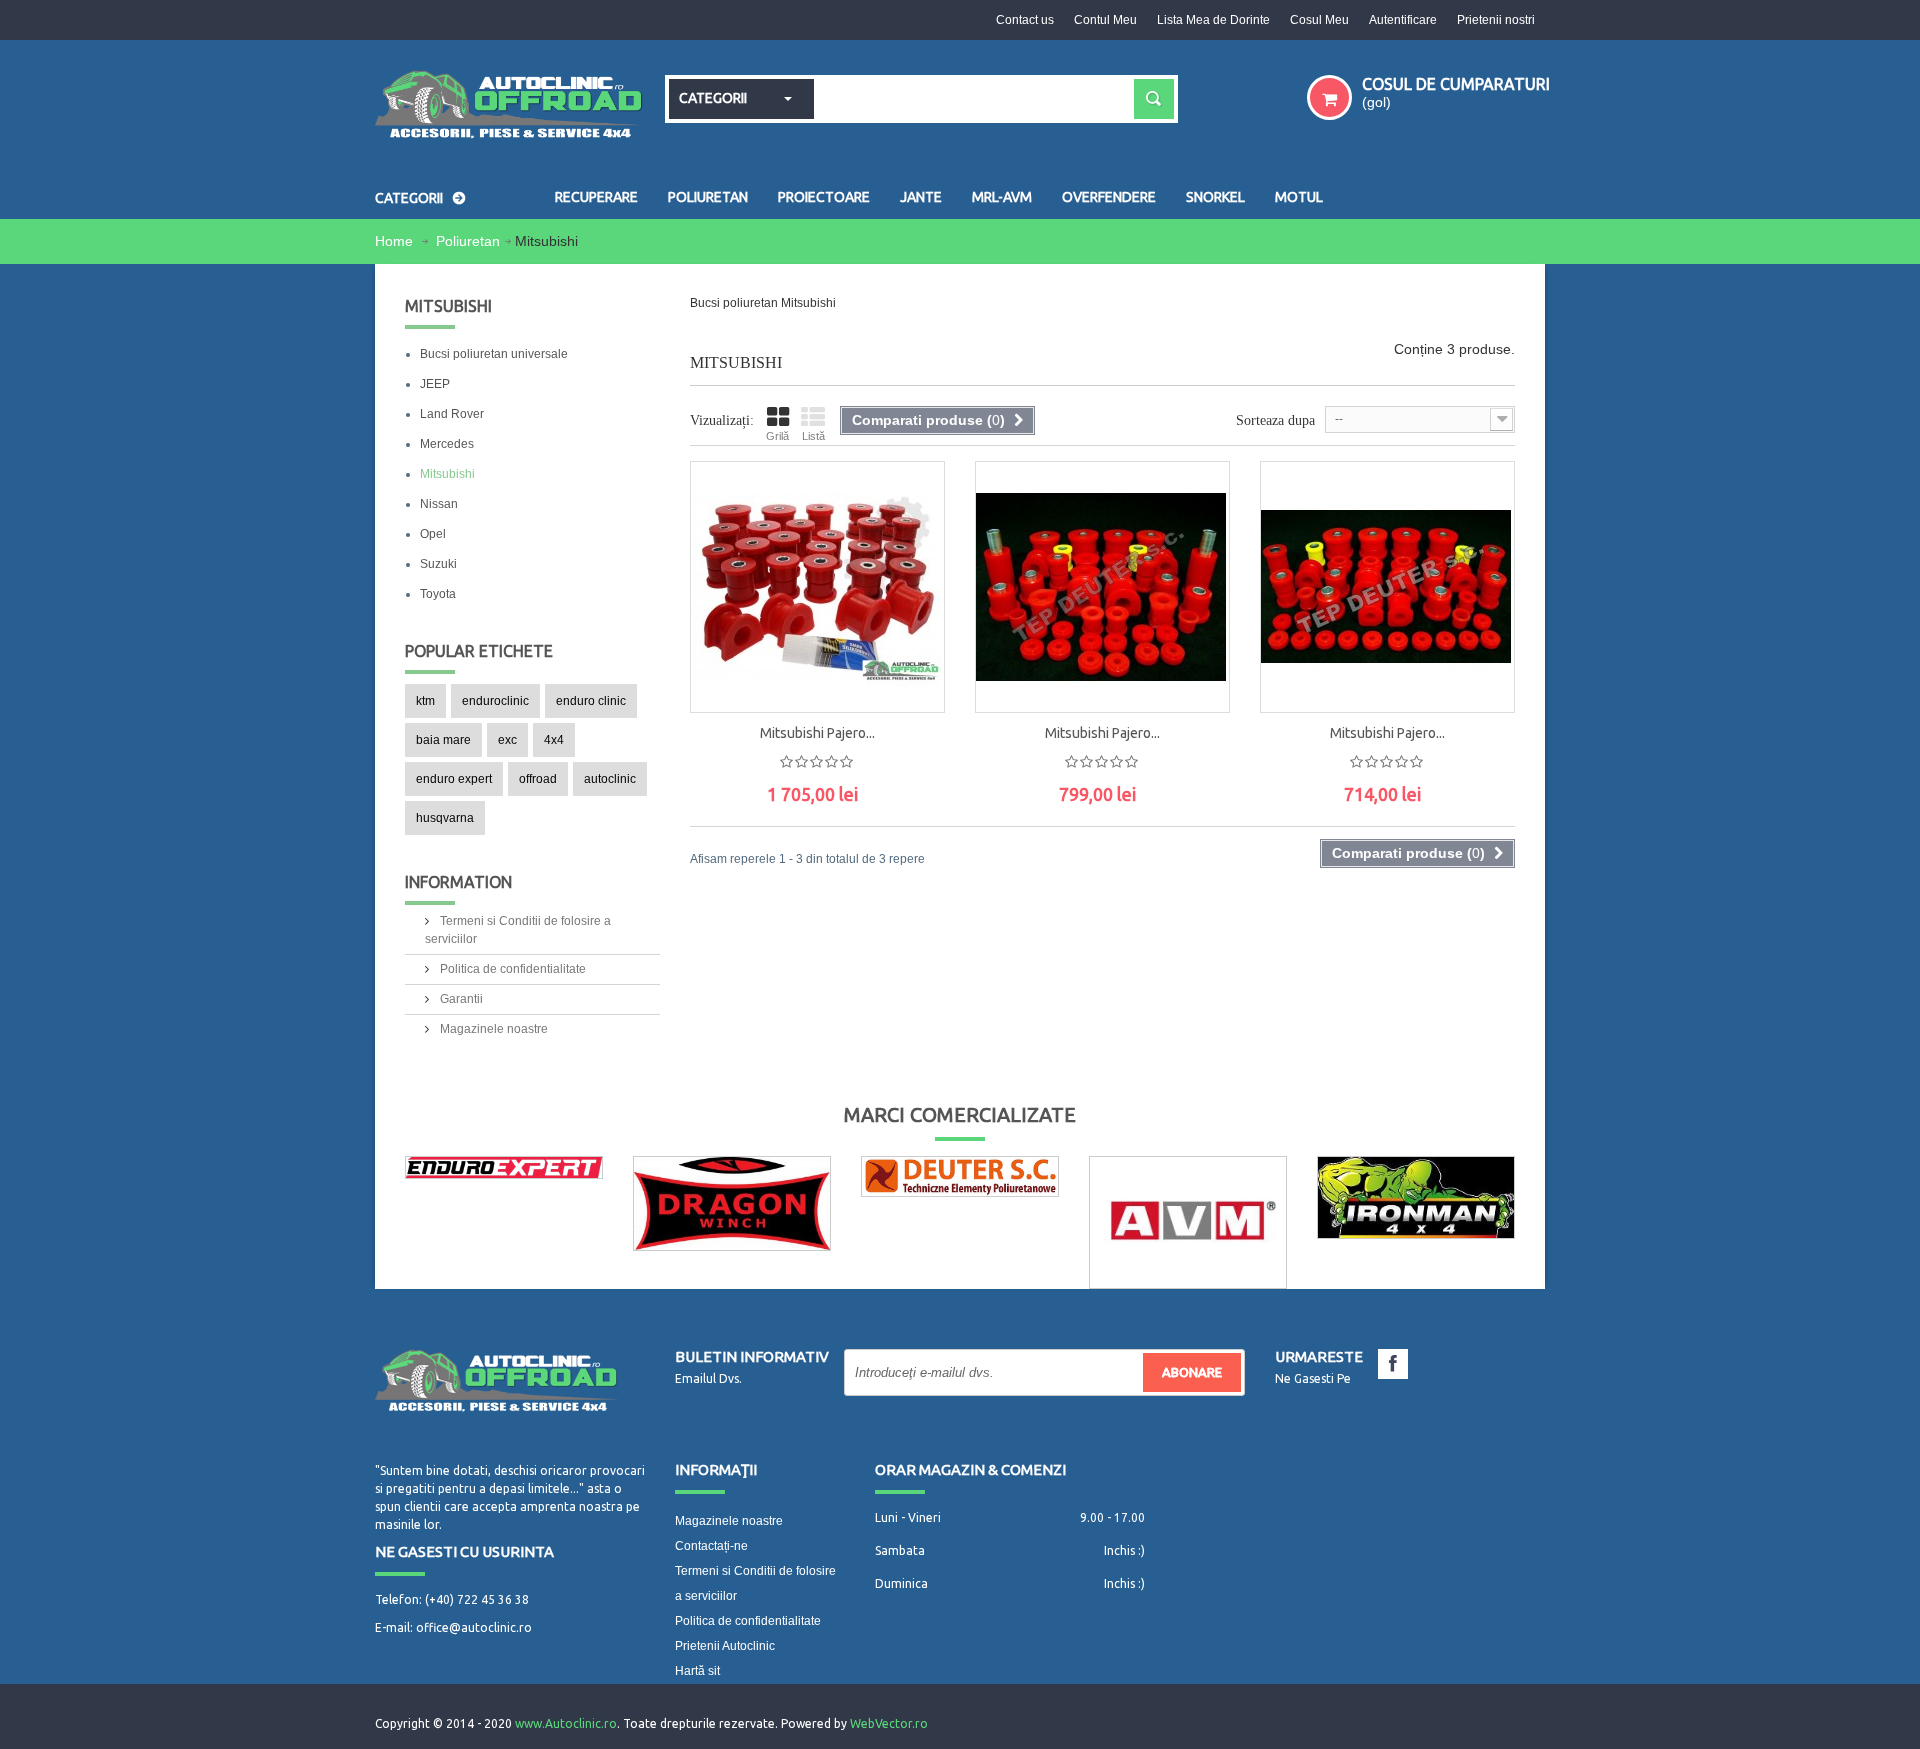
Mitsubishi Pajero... (817, 733)
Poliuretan (468, 241)
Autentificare (1403, 20)
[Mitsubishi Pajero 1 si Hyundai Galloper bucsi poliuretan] (1387, 587)
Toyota (438, 594)
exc (507, 740)
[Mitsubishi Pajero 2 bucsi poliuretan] (1102, 587)
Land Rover (452, 414)
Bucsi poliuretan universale (494, 354)
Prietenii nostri (1496, 20)
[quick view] (909, 582)
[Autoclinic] (510, 107)
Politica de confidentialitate (511, 969)
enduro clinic (591, 701)
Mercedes (447, 444)
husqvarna (445, 818)
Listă (813, 436)
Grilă (777, 436)
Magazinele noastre (492, 1029)
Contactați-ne (711, 1546)
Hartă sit (697, 1671)
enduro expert (454, 779)
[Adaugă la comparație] (909, 672)
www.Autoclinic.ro (566, 1723)
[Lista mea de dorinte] (909, 627)
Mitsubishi (447, 474)
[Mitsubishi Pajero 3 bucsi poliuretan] (817, 587)
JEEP (435, 384)
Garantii (460, 999)
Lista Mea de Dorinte (1213, 20)
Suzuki (438, 564)
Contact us (1025, 20)
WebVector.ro (889, 1723)
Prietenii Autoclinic (725, 1646)
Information (458, 882)
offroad (538, 779)
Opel (433, 534)
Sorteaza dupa (1275, 420)
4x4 (554, 740)
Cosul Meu (1319, 20)
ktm (425, 701)
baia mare (443, 740)
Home (396, 241)
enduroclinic (495, 701)
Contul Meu (1105, 20)
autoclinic (610, 779)
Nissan (439, 504)
